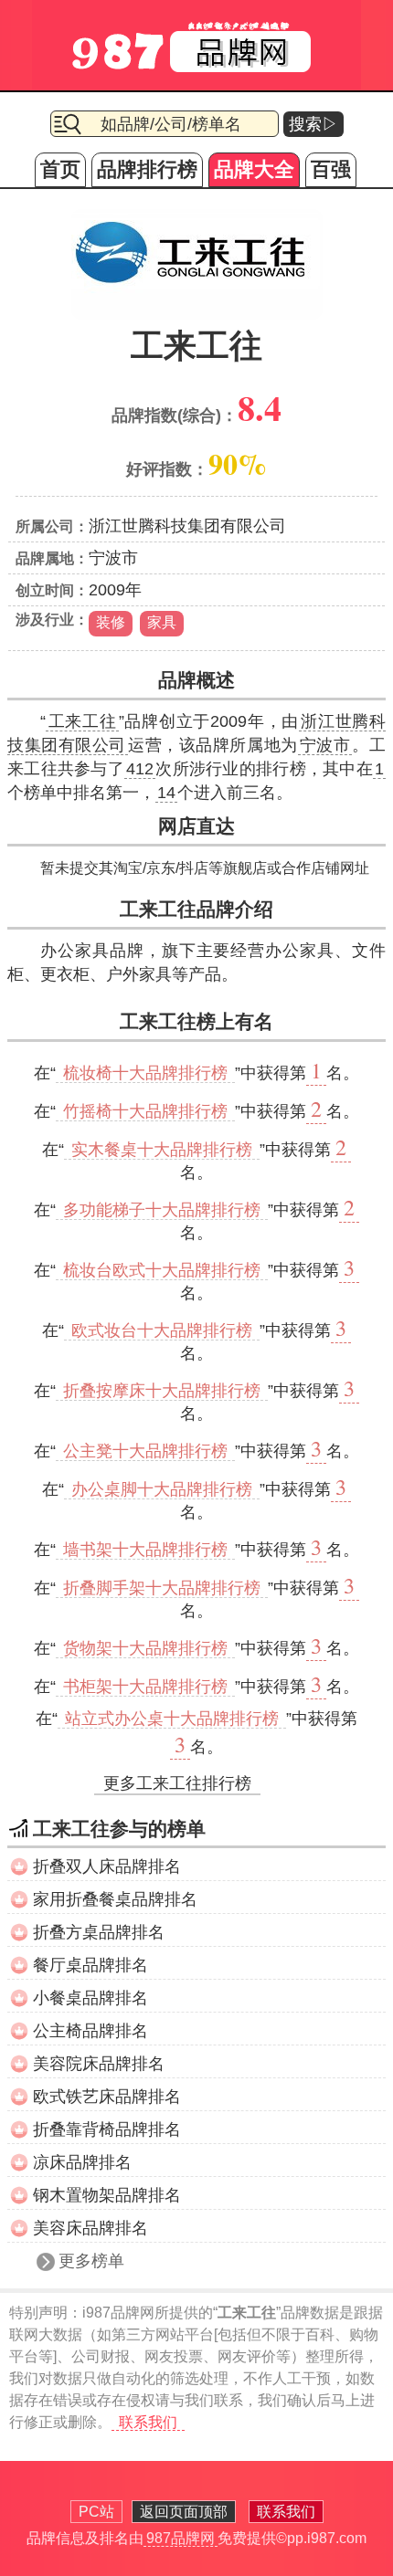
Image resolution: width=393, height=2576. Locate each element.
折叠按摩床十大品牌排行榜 (162, 1391)
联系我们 (148, 2422)
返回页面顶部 (184, 2512)
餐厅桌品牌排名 (90, 1965)
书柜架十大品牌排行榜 (145, 1687)
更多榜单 (91, 2261)
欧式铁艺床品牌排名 (107, 2097)
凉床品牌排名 (82, 2162)
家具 (162, 622)
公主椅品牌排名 (90, 2031)
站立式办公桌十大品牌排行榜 (172, 1719)
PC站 (96, 2512)
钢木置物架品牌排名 (107, 2195)
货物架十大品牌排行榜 (145, 1648)
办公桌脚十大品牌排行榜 (162, 1489)
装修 (111, 622)
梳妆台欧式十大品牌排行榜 (162, 1270)
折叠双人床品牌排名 (107, 1866)
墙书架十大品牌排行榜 (145, 1550)
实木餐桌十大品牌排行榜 (162, 1150)
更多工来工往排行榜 (177, 1783)
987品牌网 (181, 2538)
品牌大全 (254, 169)
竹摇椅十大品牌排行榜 (145, 1111)
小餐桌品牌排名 (90, 1998)
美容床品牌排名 (90, 2228)
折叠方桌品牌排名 (99, 1932)
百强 (331, 169)
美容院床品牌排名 (99, 2064)
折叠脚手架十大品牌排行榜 (162, 1588)
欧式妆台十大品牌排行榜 (162, 1330)
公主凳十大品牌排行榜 (145, 1451)
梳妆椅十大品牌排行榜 (145, 1073)
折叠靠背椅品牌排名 (107, 2129)
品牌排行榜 (147, 169)
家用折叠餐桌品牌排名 (115, 1899)
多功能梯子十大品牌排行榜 (162, 1210)
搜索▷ (313, 124)
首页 (60, 169)
